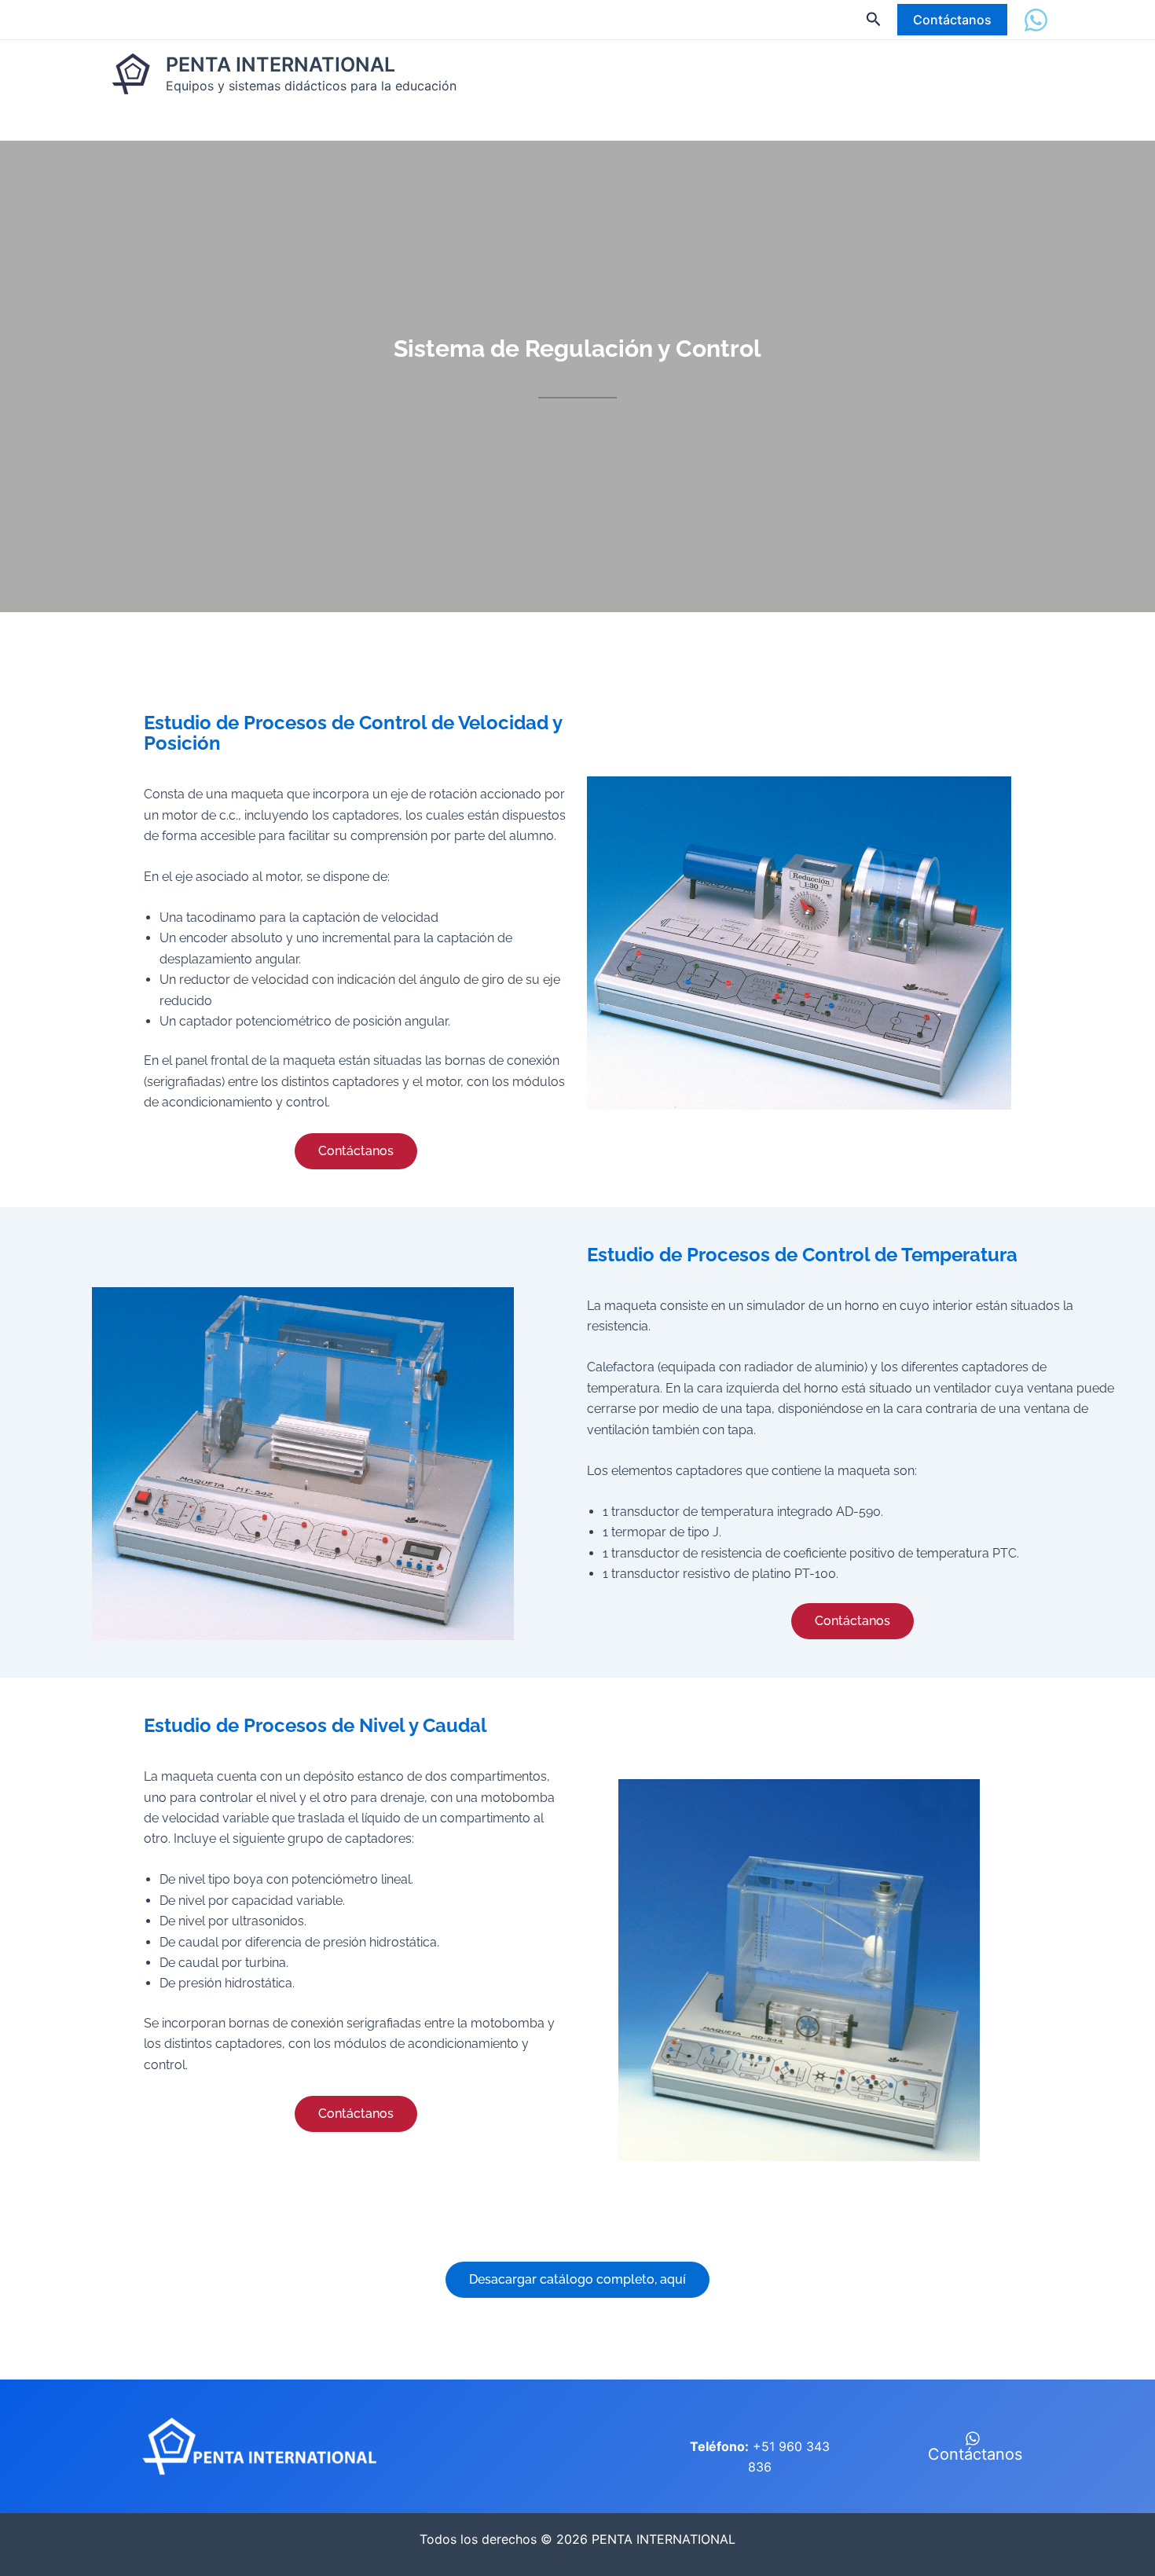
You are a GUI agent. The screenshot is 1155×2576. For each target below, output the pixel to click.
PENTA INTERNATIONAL (280, 64)
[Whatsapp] (1036, 20)
